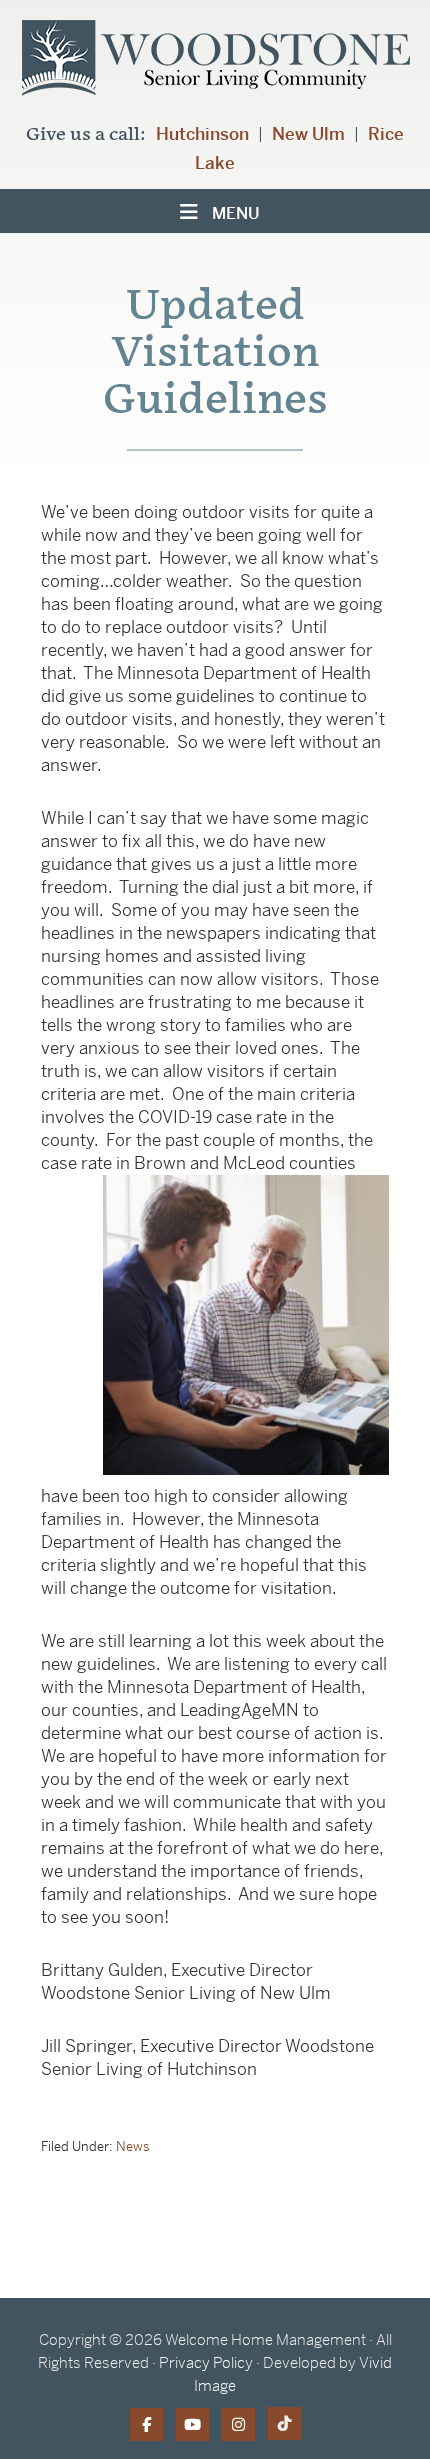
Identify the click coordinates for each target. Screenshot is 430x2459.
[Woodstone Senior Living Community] (216, 63)
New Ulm (308, 134)
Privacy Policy (206, 2362)
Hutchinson (202, 134)
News (133, 2146)
